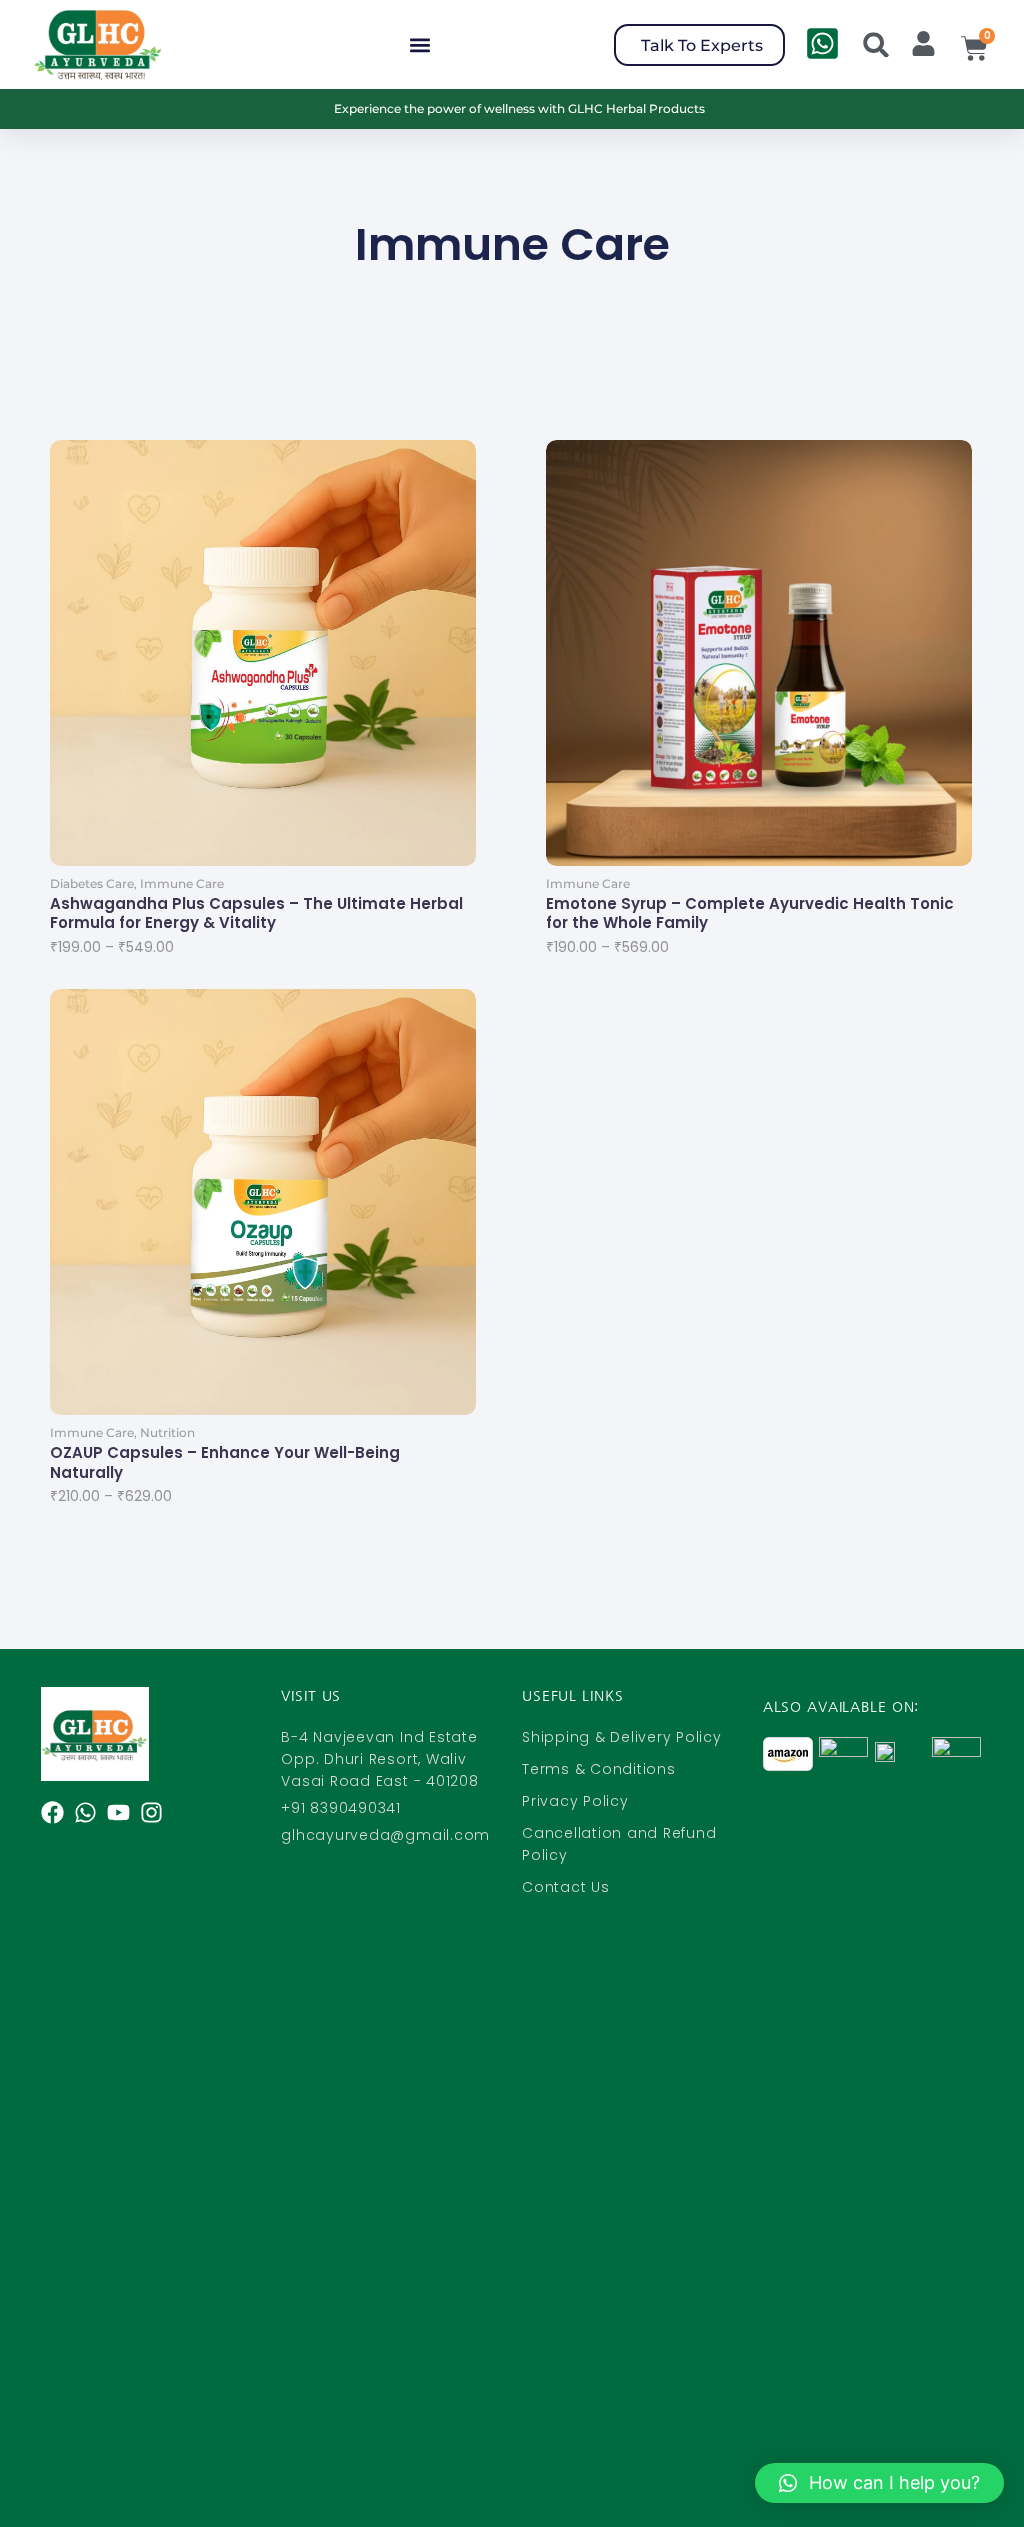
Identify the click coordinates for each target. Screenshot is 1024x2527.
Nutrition (167, 1432)
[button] (419, 44)
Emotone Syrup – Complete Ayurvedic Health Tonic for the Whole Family (750, 913)
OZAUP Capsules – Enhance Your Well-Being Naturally (225, 1462)
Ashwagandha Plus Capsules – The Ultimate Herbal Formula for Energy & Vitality (256, 913)
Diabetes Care (93, 883)
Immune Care (182, 883)
